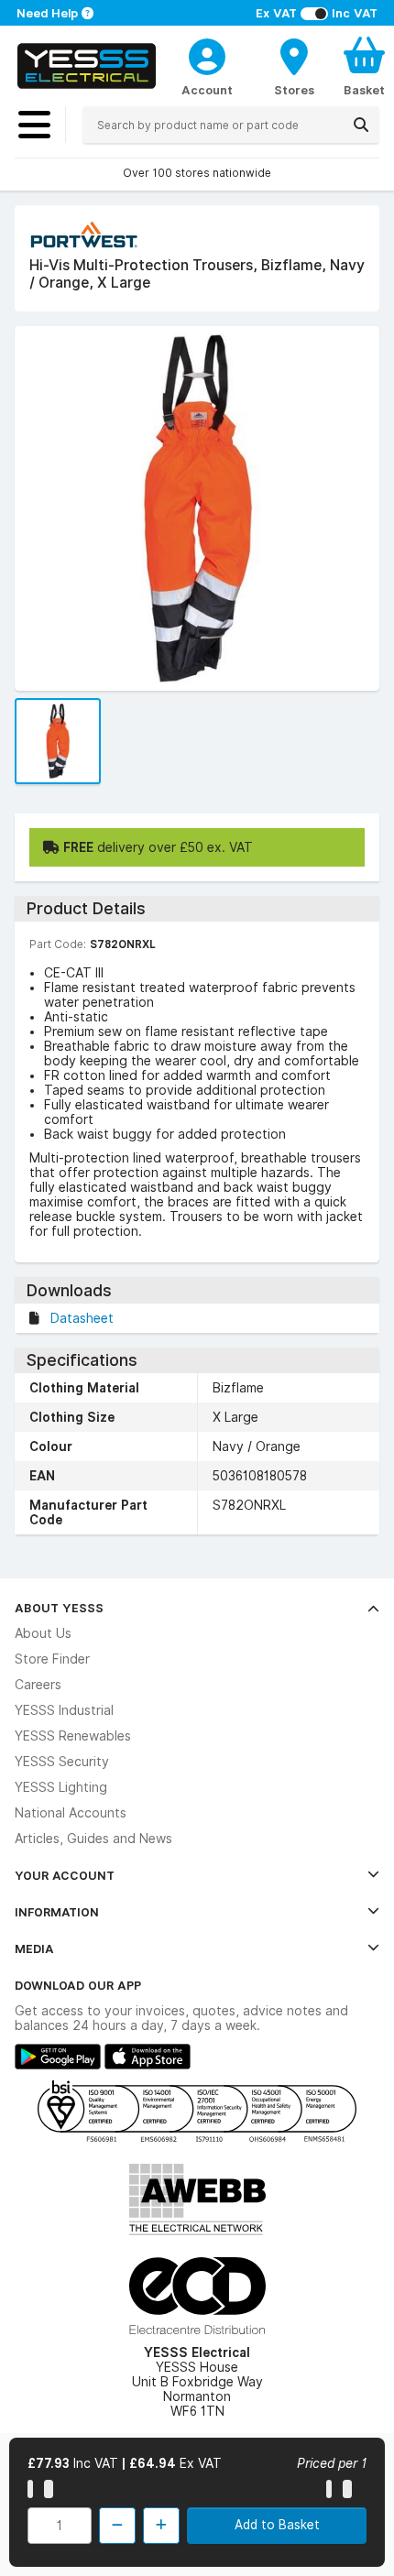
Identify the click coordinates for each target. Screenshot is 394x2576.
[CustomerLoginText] (207, 54)
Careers (38, 1685)
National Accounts (71, 1813)
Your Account (65, 1875)
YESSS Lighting (61, 1787)
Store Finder (52, 1659)
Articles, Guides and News (93, 1839)
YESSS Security (62, 1762)
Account (207, 90)
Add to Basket (277, 2525)
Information (57, 1912)
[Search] (361, 125)
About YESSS (59, 1608)
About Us (43, 1633)
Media (34, 1948)
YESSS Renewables (73, 1736)
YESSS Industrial (64, 1710)
